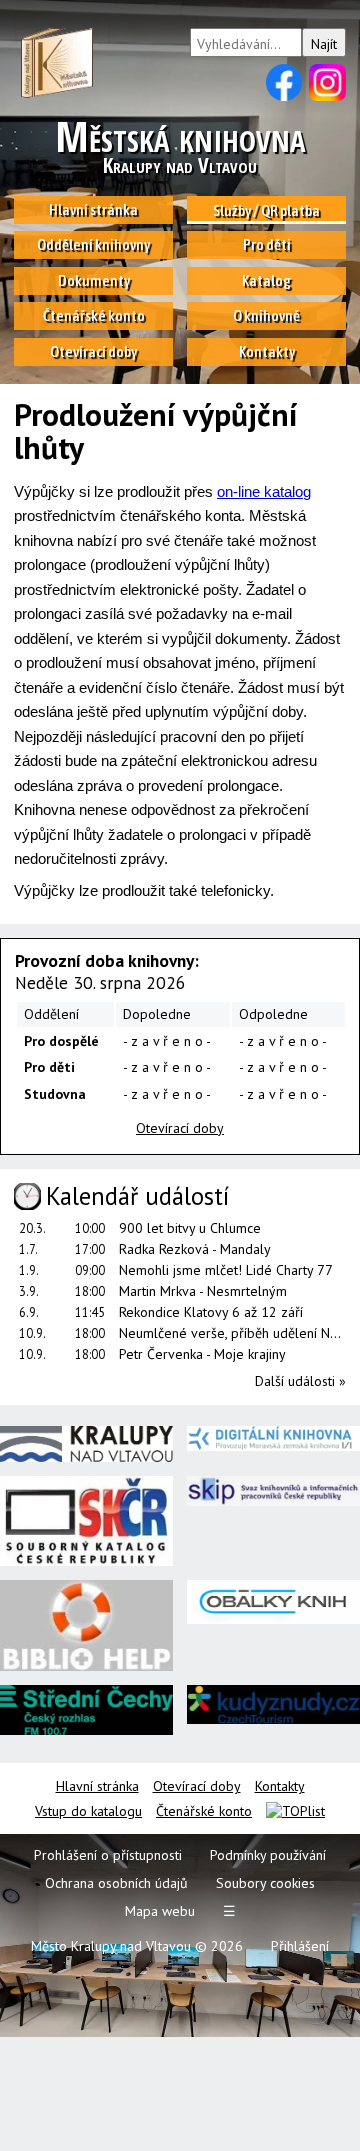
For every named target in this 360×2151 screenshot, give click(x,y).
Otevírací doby (197, 1786)
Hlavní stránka (97, 1786)
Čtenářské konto (204, 1811)
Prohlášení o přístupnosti (108, 1855)
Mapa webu (160, 1911)
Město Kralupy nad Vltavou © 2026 (137, 1946)
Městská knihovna (180, 147)
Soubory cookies (265, 1883)
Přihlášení (300, 1946)
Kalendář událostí (137, 1196)
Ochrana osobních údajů (116, 1883)
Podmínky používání (268, 1855)
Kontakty (280, 1786)
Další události (300, 1381)
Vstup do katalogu (88, 1811)
